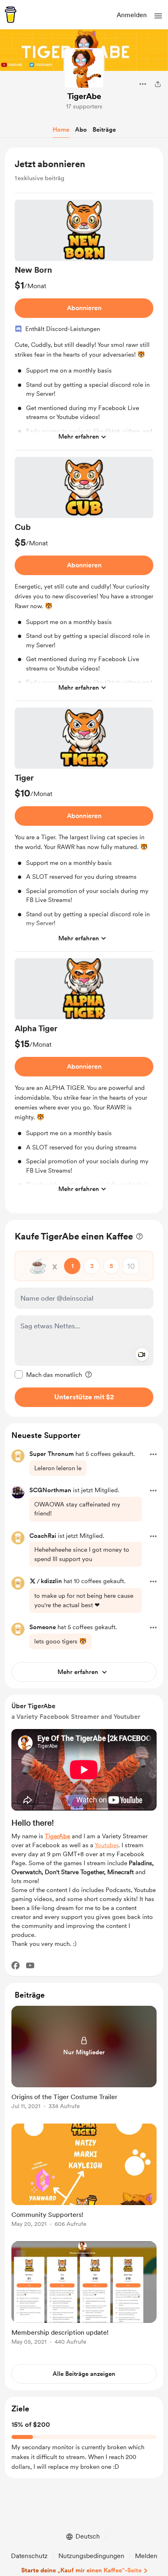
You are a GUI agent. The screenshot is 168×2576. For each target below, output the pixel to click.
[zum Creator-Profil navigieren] (84, 68)
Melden (146, 2556)
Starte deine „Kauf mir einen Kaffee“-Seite (81, 2570)
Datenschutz (29, 2556)
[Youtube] (30, 1965)
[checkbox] (48, 1374)
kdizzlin (51, 1581)
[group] (84, 325)
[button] (158, 16)
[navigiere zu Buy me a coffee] (11, 15)
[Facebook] (15, 1965)
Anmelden (132, 15)
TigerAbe (84, 96)
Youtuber (106, 1845)
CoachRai (43, 1536)
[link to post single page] (84, 2059)
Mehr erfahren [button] (79, 437)
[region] (84, 680)
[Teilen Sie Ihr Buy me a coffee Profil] (158, 84)
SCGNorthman (50, 1490)
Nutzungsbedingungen (91, 2556)
